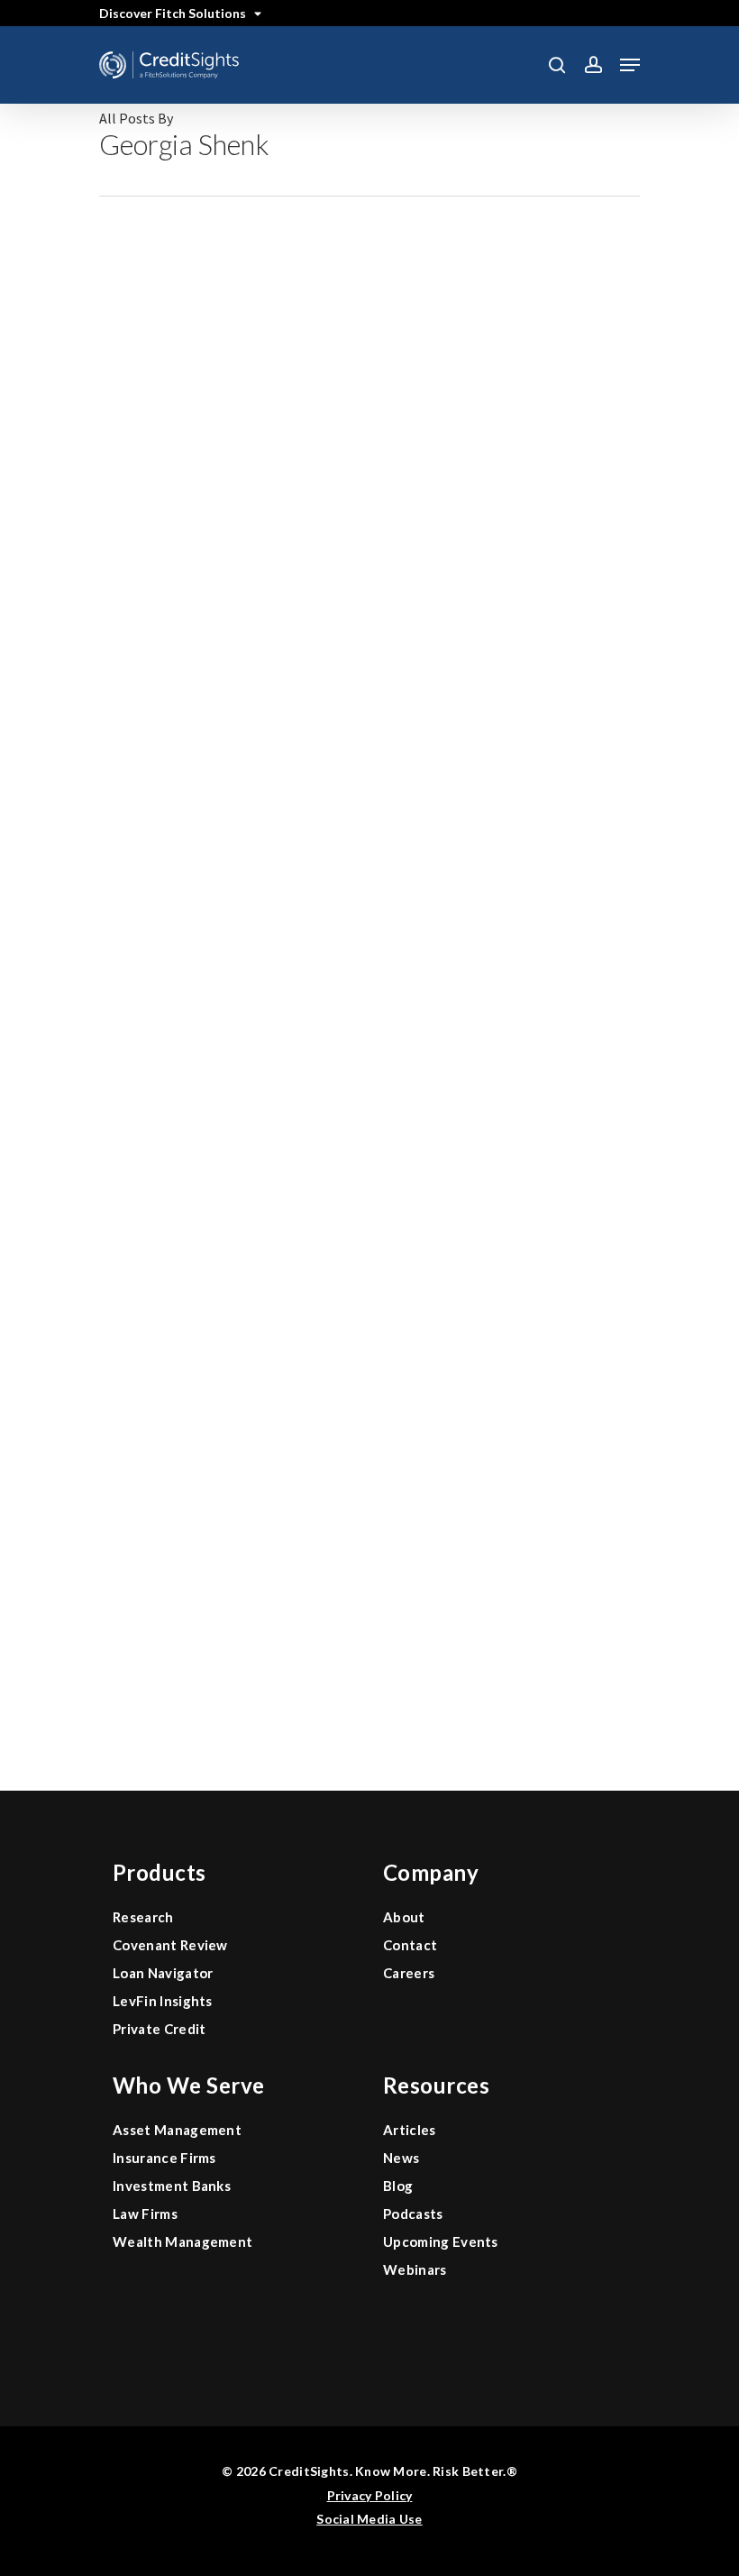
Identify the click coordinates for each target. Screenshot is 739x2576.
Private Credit (159, 2029)
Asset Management (177, 2130)
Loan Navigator (163, 1973)
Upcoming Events (441, 2241)
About (404, 1917)
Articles (410, 2130)
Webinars (415, 2269)
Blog (398, 2186)
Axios (329, 860)
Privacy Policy (370, 2495)
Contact (410, 1945)
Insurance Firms (164, 2158)
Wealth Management (182, 2241)
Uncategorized (360, 349)
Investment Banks (172, 2186)
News (401, 2158)
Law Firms (145, 2214)
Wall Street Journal (374, 1115)
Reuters (337, 1370)
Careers (409, 1973)
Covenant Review (170, 1945)
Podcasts (413, 2214)
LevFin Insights (163, 2001)
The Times (345, 1625)
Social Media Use (369, 2519)
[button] (630, 65)
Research (143, 1917)
